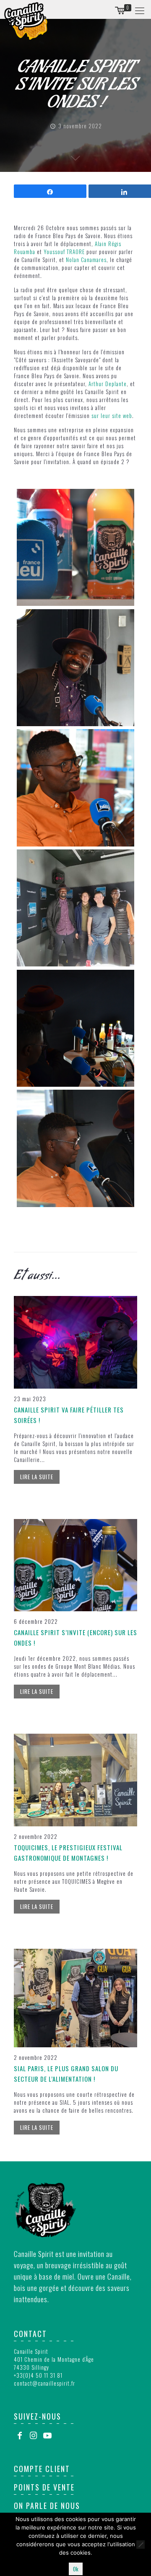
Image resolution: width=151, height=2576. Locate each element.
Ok (76, 2569)
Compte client (42, 2469)
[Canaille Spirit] (26, 21)
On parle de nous (47, 2506)
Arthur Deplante (108, 384)
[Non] (141, 2545)
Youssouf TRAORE (64, 252)
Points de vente (44, 2487)
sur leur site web (112, 415)
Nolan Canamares (86, 260)
